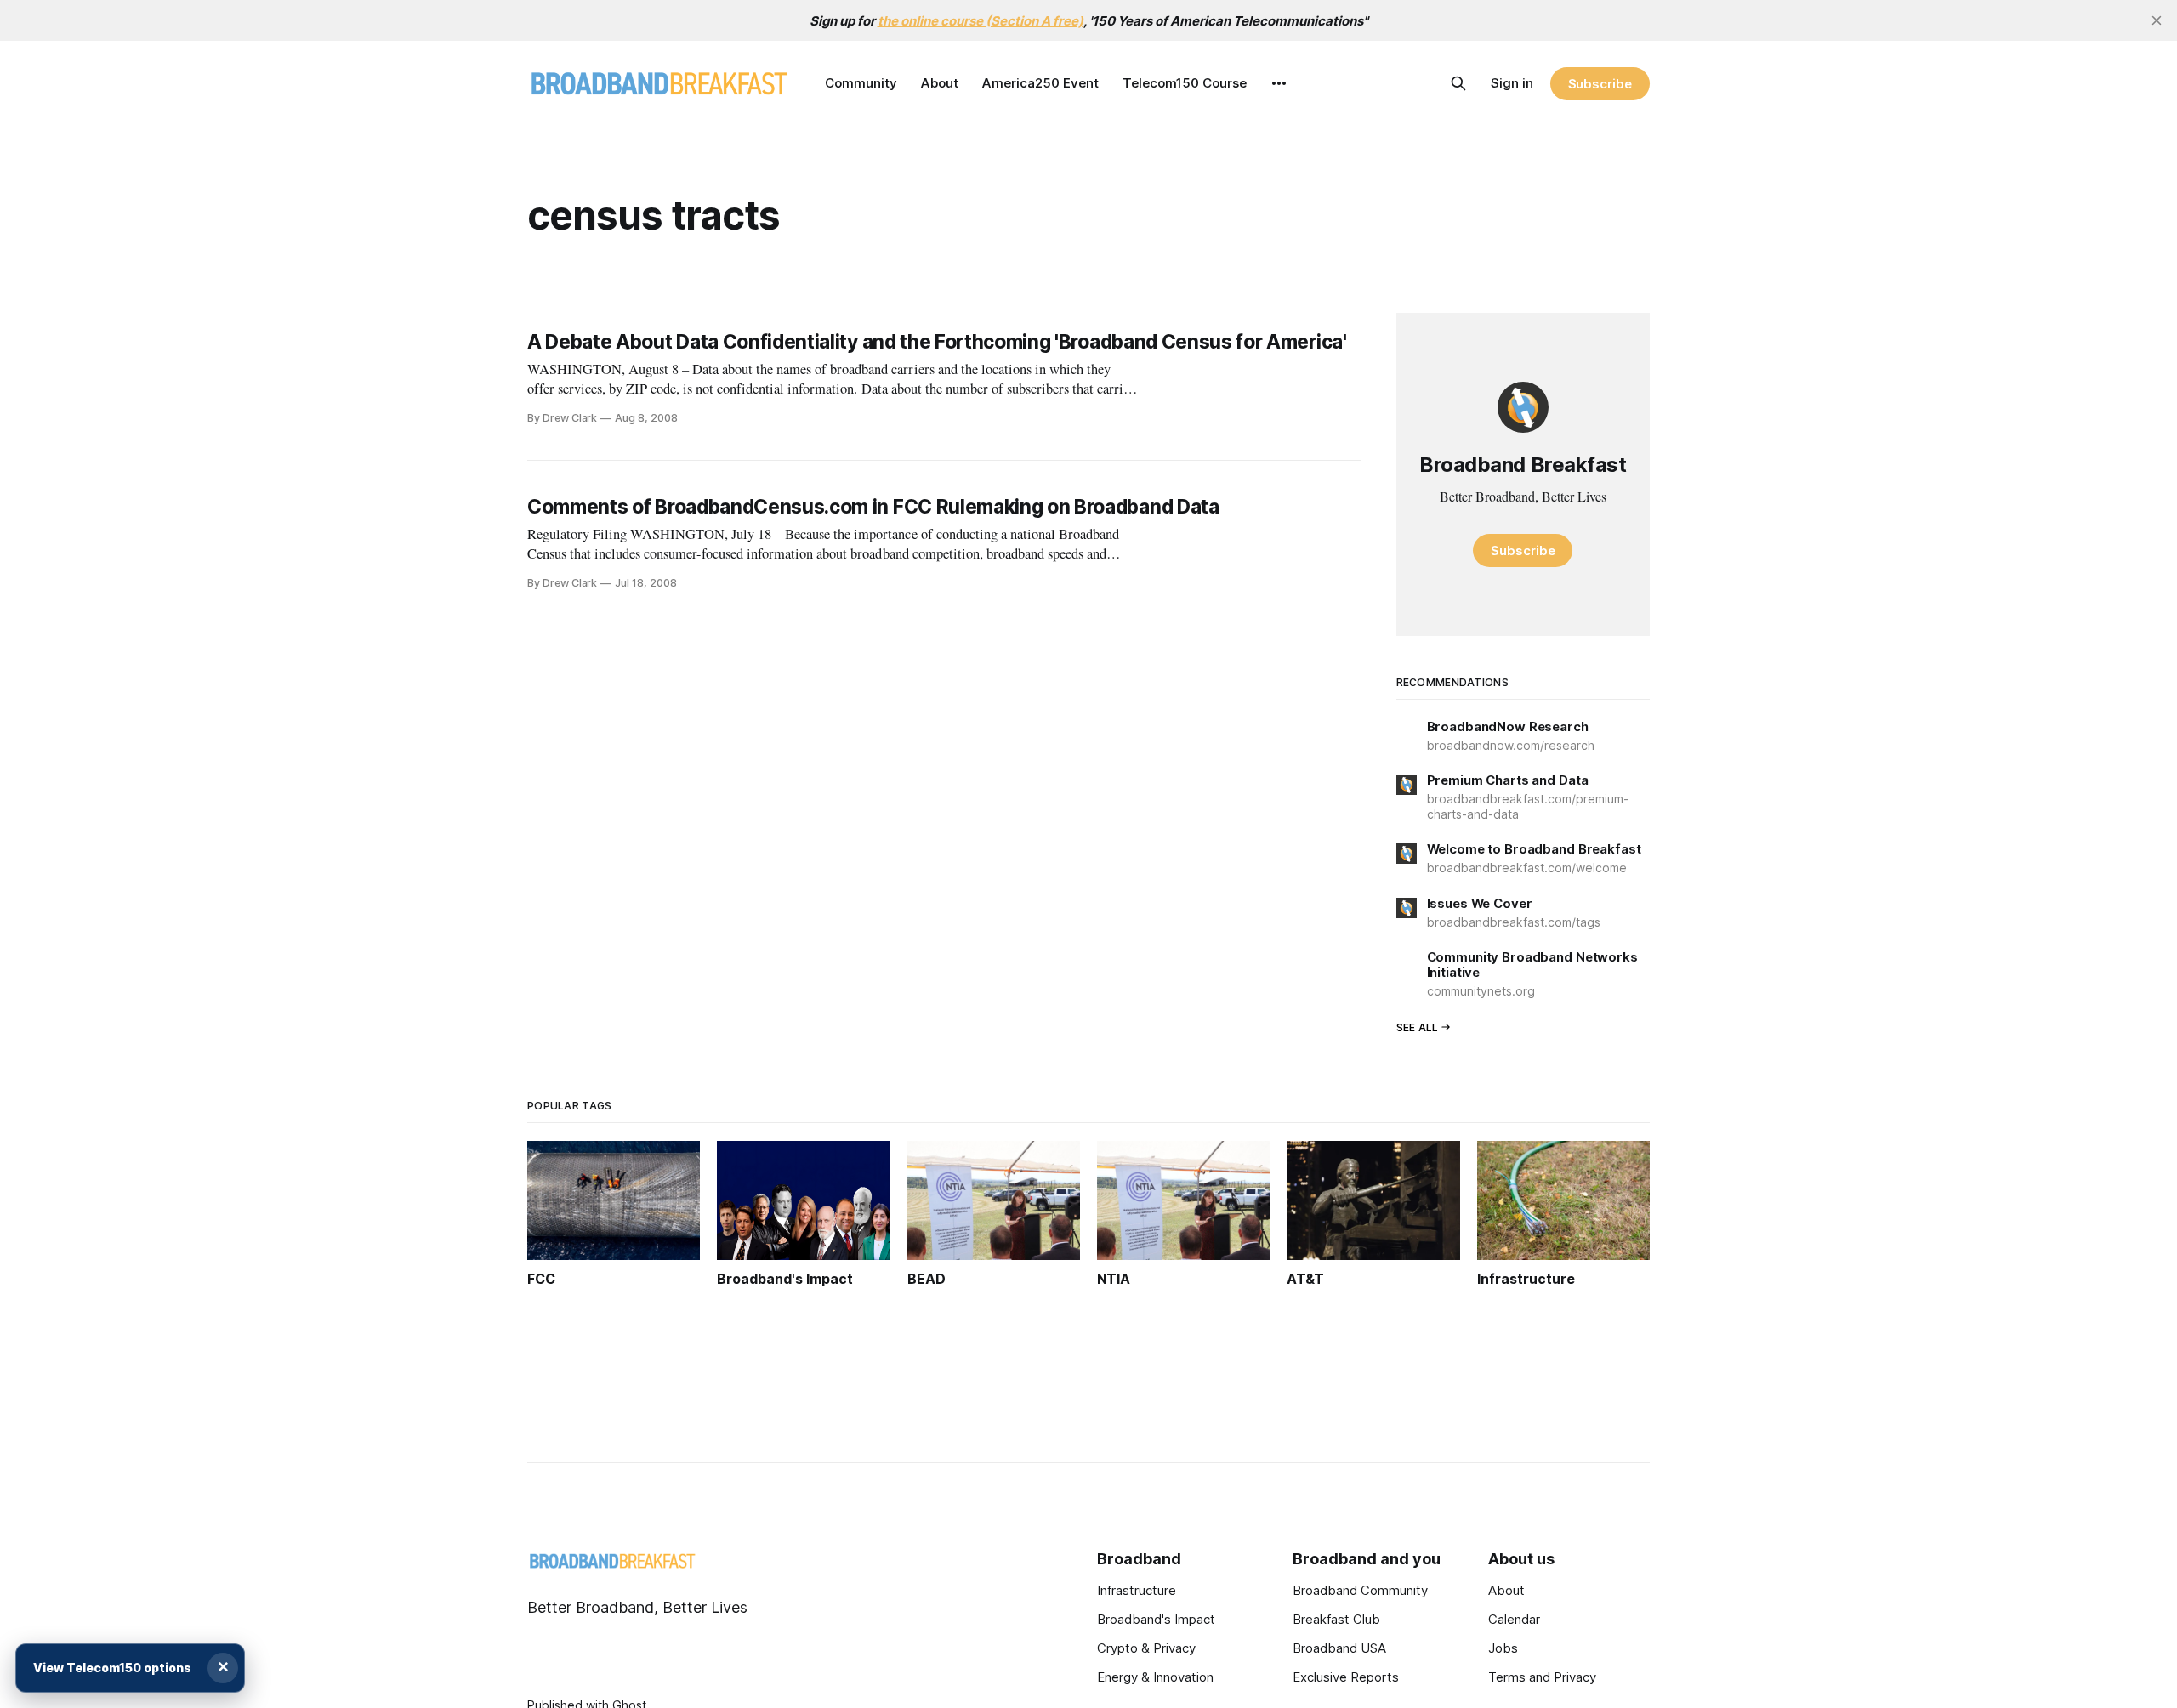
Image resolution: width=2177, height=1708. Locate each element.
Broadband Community (1360, 1590)
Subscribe (1600, 84)
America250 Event (1040, 83)
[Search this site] (1458, 83)
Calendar (1514, 1619)
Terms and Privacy (1542, 1677)
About (940, 83)
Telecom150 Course (1185, 83)
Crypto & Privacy (1146, 1648)
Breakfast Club (1336, 1619)
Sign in (1512, 83)
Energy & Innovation (1155, 1677)
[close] (2157, 20)
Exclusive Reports (1346, 1677)
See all (1418, 1027)
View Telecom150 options (112, 1668)
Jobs (1503, 1648)
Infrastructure (1137, 1590)
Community (861, 83)
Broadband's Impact (1156, 1619)
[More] (1279, 83)
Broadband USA (1339, 1648)
